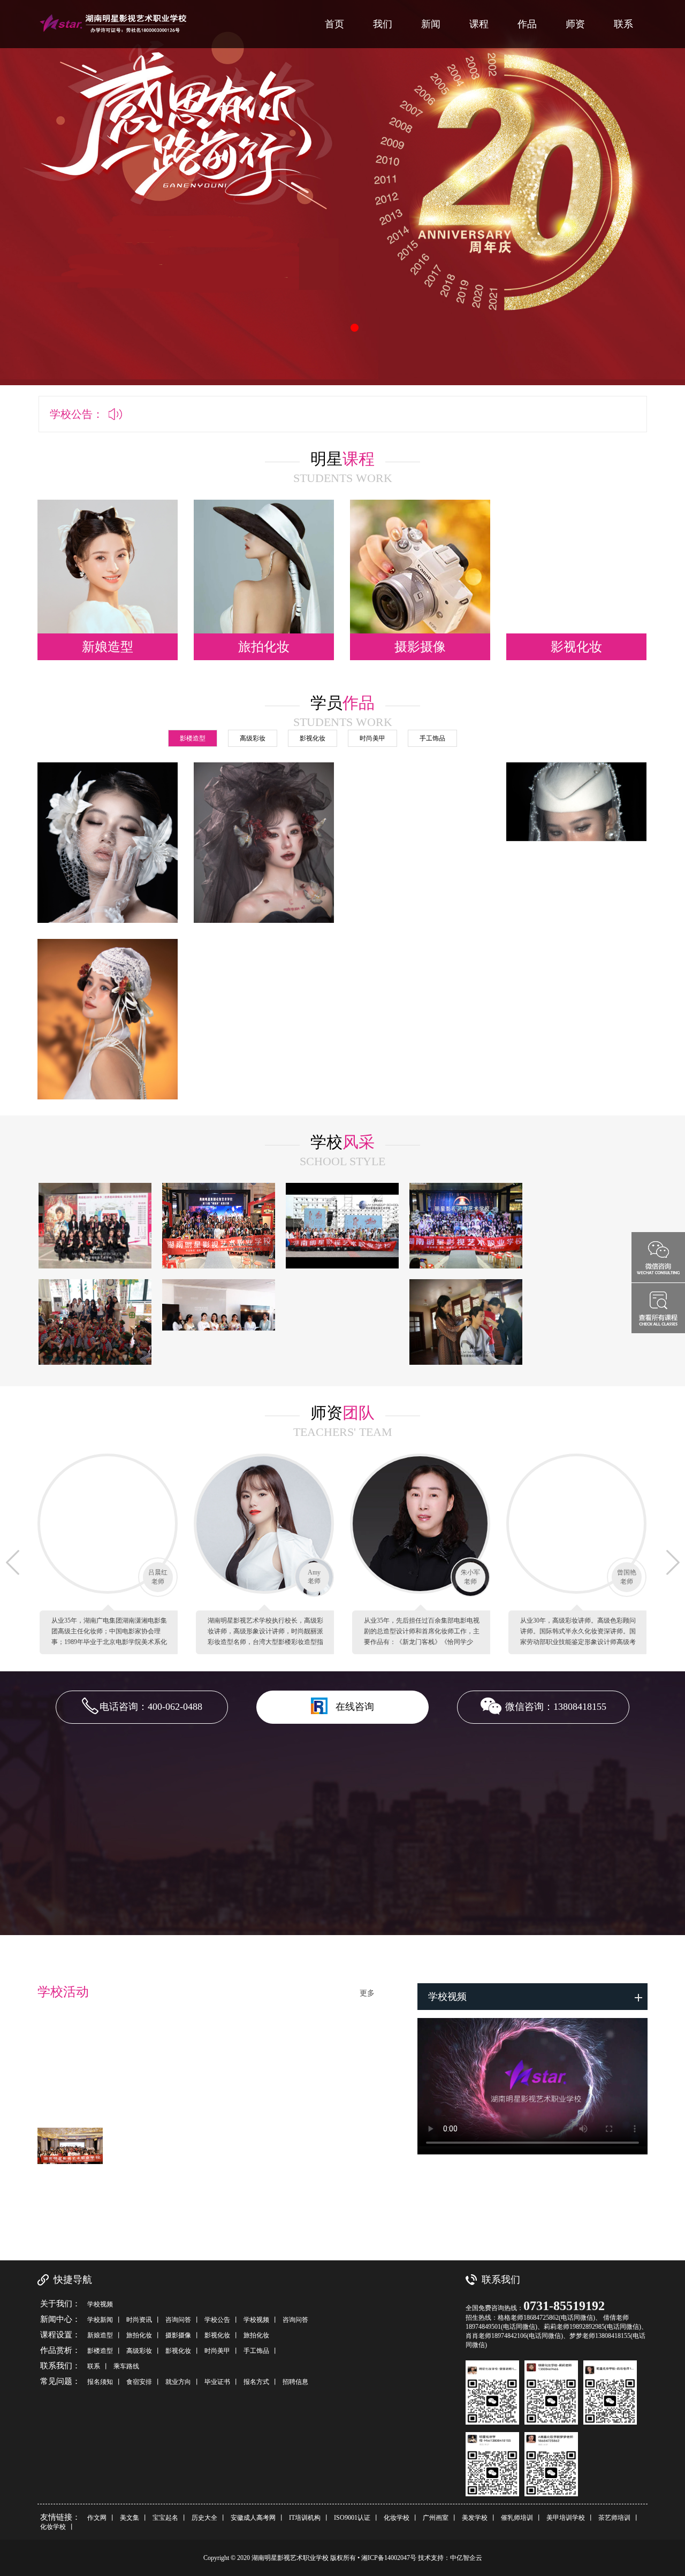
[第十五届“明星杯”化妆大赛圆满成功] (219, 1226)
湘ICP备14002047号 (390, 2558)
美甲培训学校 (566, 2518)
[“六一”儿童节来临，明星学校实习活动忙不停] (95, 1322)
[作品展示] (108, 867)
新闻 (431, 24)
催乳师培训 (517, 2518)
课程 (479, 24)
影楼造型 (100, 2351)
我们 (383, 24)
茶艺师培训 (614, 2518)
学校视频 (100, 2304)
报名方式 (256, 2382)
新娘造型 (100, 2335)
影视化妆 (217, 2335)
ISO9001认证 (352, 2518)
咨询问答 (178, 2320)
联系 (623, 24)
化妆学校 (397, 2518)
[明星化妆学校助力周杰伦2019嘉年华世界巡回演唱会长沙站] (95, 1226)
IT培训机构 (305, 2518)
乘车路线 (126, 2366)
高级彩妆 (139, 2351)
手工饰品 (256, 2351)
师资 (575, 24)
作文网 (97, 2518)
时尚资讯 (139, 2320)
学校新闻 (100, 2320)
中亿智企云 (466, 2558)
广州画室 (436, 2518)
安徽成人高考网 (253, 2518)
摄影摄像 (178, 2335)
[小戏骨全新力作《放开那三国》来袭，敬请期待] (589, 1322)
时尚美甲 (217, 2351)
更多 (367, 1993)
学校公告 (217, 2320)
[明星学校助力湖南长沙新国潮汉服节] (342, 1226)
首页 (334, 24)
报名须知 (100, 2382)
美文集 (130, 2518)
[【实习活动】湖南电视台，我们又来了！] (466, 1322)
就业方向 (178, 2382)
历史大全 (204, 2518)
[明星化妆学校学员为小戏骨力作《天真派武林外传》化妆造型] (589, 1226)
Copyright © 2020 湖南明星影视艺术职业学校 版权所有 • (282, 2558)
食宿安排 (139, 2382)
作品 (527, 24)
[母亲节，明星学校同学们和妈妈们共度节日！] (219, 1322)
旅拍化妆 (139, 2335)
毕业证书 (217, 2382)
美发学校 (475, 2518)
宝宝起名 (165, 2518)
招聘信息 (295, 2382)
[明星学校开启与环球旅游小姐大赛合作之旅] (342, 1322)
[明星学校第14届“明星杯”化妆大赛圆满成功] (466, 1226)
